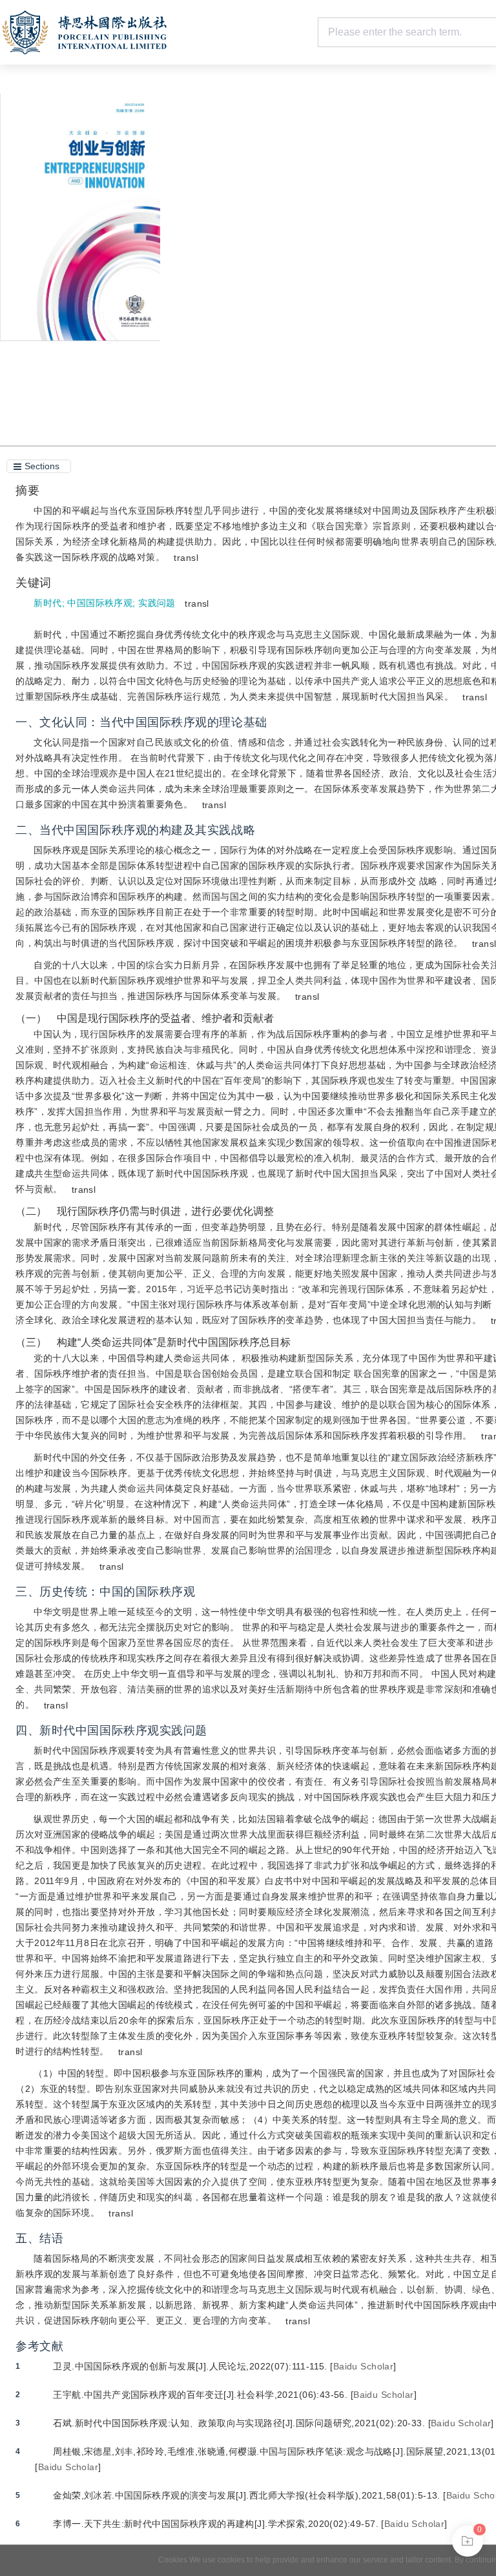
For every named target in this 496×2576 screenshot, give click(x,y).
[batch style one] (468, 2541)
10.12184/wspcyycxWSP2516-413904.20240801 (327, 208)
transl (186, 558)
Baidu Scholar (363, 2366)
